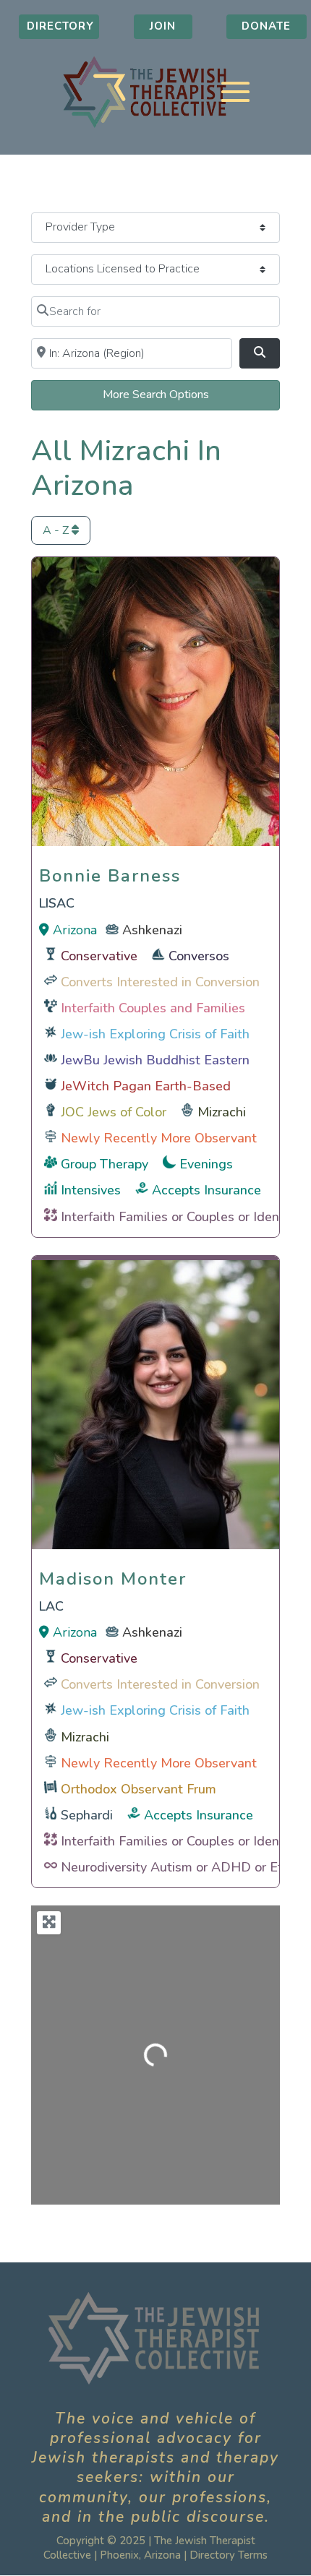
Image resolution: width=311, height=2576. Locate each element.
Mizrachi (222, 1112)
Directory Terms (229, 2555)
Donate (266, 26)
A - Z (57, 530)
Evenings (206, 1164)
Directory (60, 26)
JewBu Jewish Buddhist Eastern (155, 1060)
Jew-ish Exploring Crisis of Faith (155, 1034)
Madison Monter (113, 1575)
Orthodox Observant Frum (139, 1789)
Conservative (99, 956)
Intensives (91, 1190)
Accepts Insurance (206, 1190)
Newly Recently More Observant (159, 1138)
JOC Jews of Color (114, 1112)
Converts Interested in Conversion (160, 982)
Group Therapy (105, 1164)
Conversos (199, 956)
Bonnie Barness (110, 872)
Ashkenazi (152, 930)
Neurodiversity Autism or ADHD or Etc (175, 1867)
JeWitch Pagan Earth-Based (146, 1086)
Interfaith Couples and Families (153, 1008)
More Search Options (156, 395)
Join (163, 26)
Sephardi (87, 1815)
